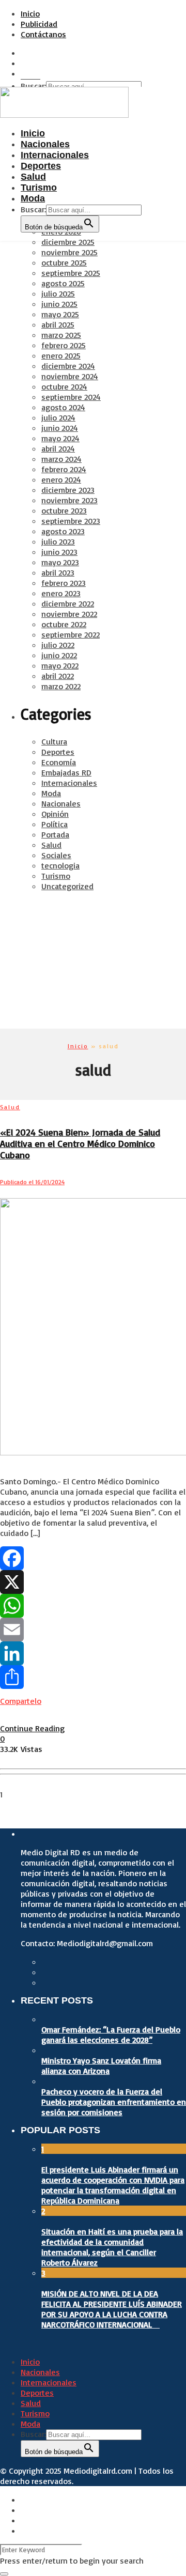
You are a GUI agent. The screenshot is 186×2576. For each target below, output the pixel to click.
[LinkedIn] (93, 1653)
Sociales (56, 855)
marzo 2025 (61, 335)
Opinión (55, 814)
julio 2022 (58, 645)
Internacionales (69, 783)
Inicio (30, 13)
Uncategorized (67, 886)
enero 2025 (61, 355)
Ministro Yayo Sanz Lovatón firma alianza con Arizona (101, 2066)
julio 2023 (58, 541)
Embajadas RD (66, 772)
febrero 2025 (64, 345)
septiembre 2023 (71, 521)
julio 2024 (58, 417)
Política (55, 824)
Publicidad (39, 24)
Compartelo (21, 1701)
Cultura (54, 741)
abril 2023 (58, 572)
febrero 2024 (64, 469)
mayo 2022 (60, 665)
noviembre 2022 (69, 614)
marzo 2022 (61, 686)
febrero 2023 (64, 583)
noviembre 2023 (69, 500)
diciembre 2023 (68, 490)
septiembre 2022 (71, 634)
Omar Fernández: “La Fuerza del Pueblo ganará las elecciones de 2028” (111, 2035)
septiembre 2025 (71, 273)
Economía (59, 762)
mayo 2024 (60, 438)
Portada (55, 834)
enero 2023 (61, 593)
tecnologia (60, 865)
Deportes (58, 752)
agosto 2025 (63, 283)
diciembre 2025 (68, 242)
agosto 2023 (63, 531)
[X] (93, 1582)
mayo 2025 (60, 314)
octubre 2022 (64, 624)
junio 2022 (59, 655)
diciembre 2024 (68, 366)
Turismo (56, 876)
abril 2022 (58, 676)
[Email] (93, 1630)
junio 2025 (59, 304)
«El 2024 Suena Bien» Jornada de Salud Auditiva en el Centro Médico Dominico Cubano (80, 1143)
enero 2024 (61, 479)
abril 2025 (58, 324)
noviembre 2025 (69, 252)
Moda (51, 793)
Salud (51, 845)
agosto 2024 (63, 407)
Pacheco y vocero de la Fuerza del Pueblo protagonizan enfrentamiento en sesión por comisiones (114, 2102)
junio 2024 (60, 428)
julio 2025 (58, 293)
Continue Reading (32, 1728)
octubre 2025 (64, 262)
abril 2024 (58, 448)
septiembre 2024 (71, 397)
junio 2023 (59, 552)
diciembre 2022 (68, 603)
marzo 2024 (61, 459)
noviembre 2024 (70, 376)
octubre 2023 (64, 510)
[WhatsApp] (93, 1606)
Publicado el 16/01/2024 (32, 1182)
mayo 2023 (60, 562)
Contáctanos (43, 34)
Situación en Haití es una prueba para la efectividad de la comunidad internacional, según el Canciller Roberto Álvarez (112, 2247)
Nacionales (61, 803)
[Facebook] (93, 1558)
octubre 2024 (64, 386)
